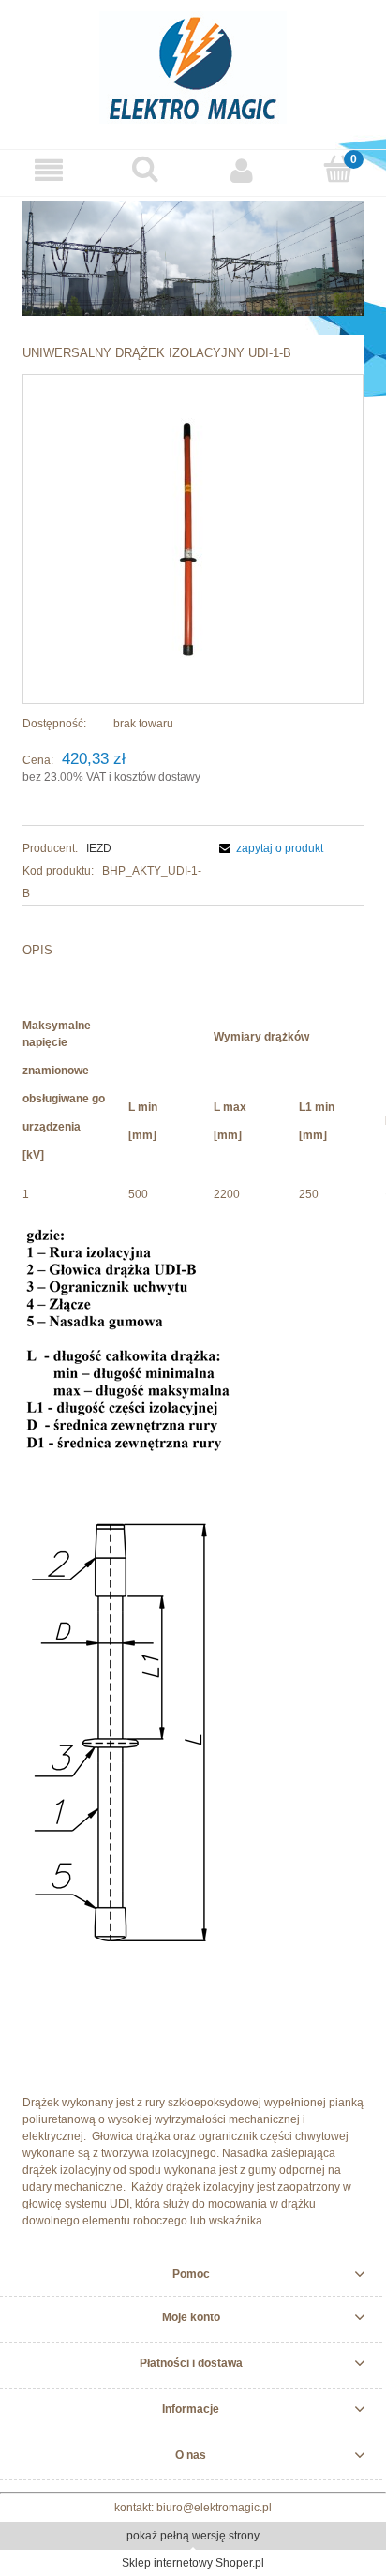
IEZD (99, 848)
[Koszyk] (338, 169)
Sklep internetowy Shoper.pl (193, 2563)
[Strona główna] (193, 65)
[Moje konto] (241, 170)
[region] (193, 258)
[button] (48, 170)
